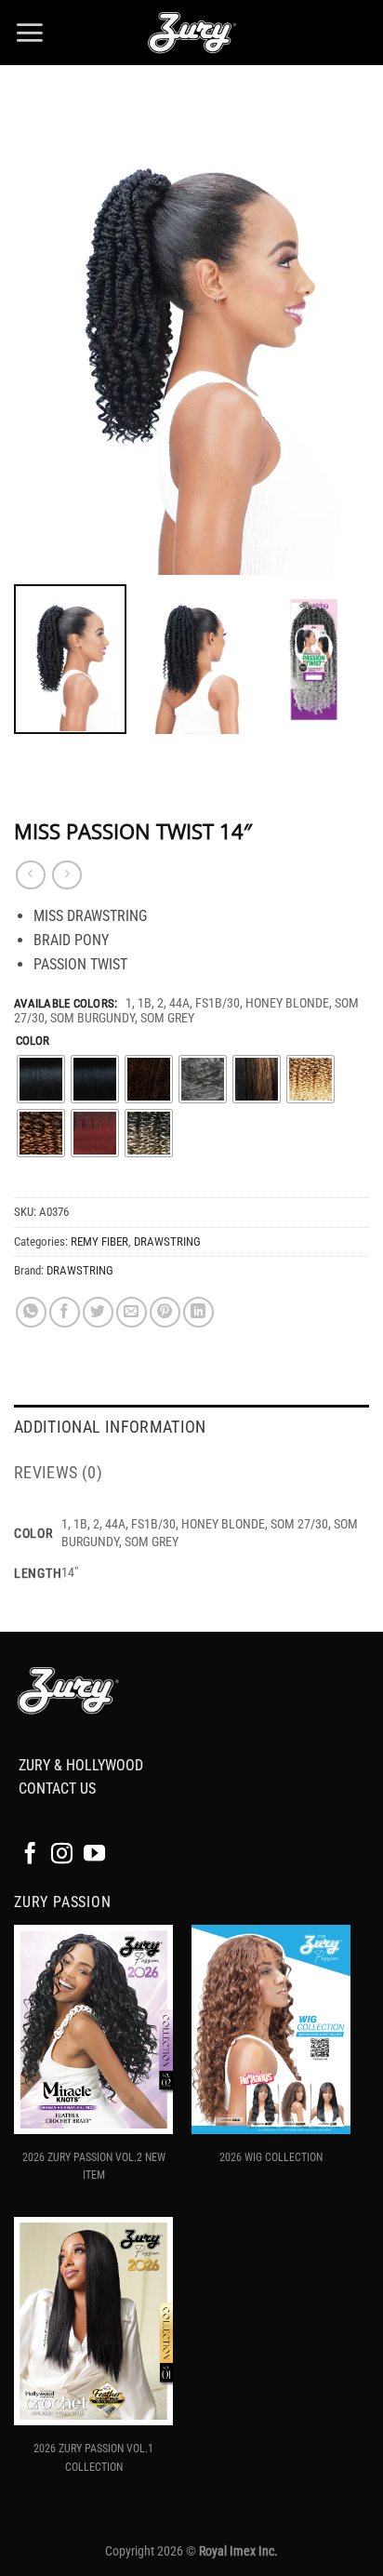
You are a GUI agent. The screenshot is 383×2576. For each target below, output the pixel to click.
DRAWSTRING (167, 1241)
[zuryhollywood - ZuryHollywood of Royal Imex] (191, 33)
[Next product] (30, 875)
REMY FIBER (99, 1241)
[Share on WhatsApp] (31, 1312)
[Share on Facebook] (65, 1312)
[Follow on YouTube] (94, 1855)
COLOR (33, 1041)
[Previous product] (66, 875)
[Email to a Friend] (132, 1312)
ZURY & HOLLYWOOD (81, 1765)
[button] (29, 33)
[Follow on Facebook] (30, 1855)
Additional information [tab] (110, 1427)
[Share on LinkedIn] (198, 1312)
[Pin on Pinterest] (165, 1312)
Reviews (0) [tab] (58, 1473)
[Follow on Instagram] (62, 1855)
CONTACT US (57, 1789)
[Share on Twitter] (98, 1312)
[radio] (41, 1079)
